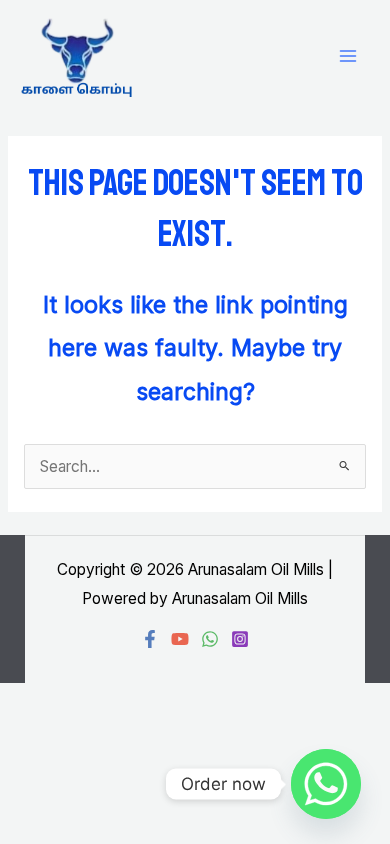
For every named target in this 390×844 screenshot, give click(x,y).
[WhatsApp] (210, 639)
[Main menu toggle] (348, 56)
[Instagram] (240, 639)
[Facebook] (150, 639)
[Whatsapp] (326, 784)
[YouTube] (180, 639)
